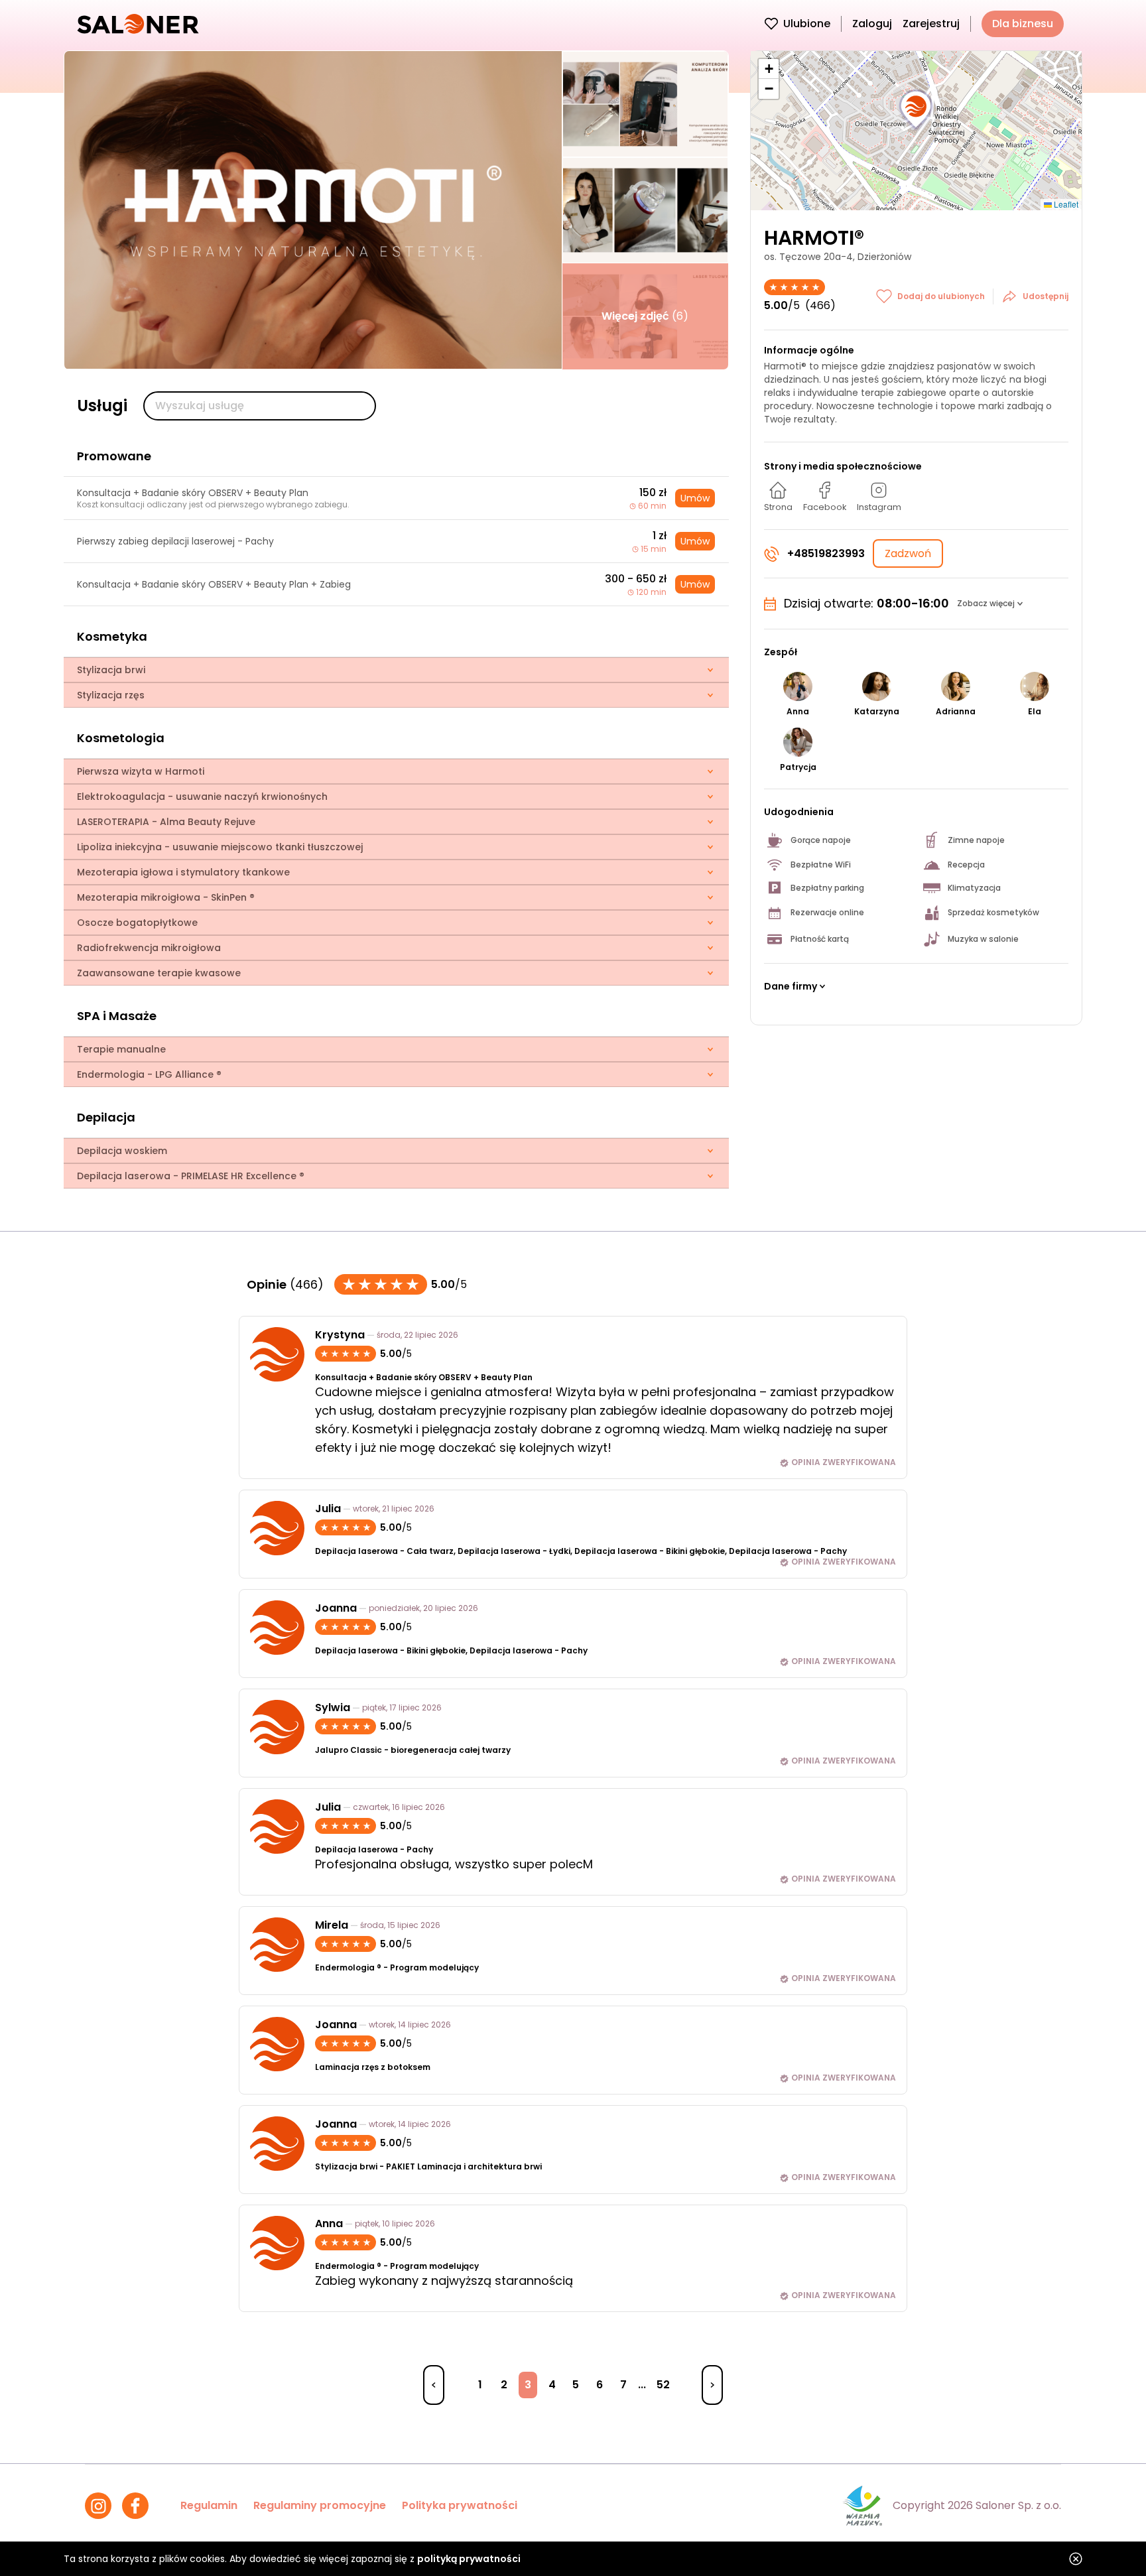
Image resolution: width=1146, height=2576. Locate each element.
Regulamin (209, 2505)
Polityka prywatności (460, 2505)
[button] (916, 110)
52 (663, 2385)
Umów (695, 498)
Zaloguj (872, 24)
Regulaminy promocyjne (320, 2505)
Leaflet (1065, 204)
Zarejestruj (931, 24)
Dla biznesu (1023, 24)
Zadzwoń (908, 553)
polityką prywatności (469, 2559)
